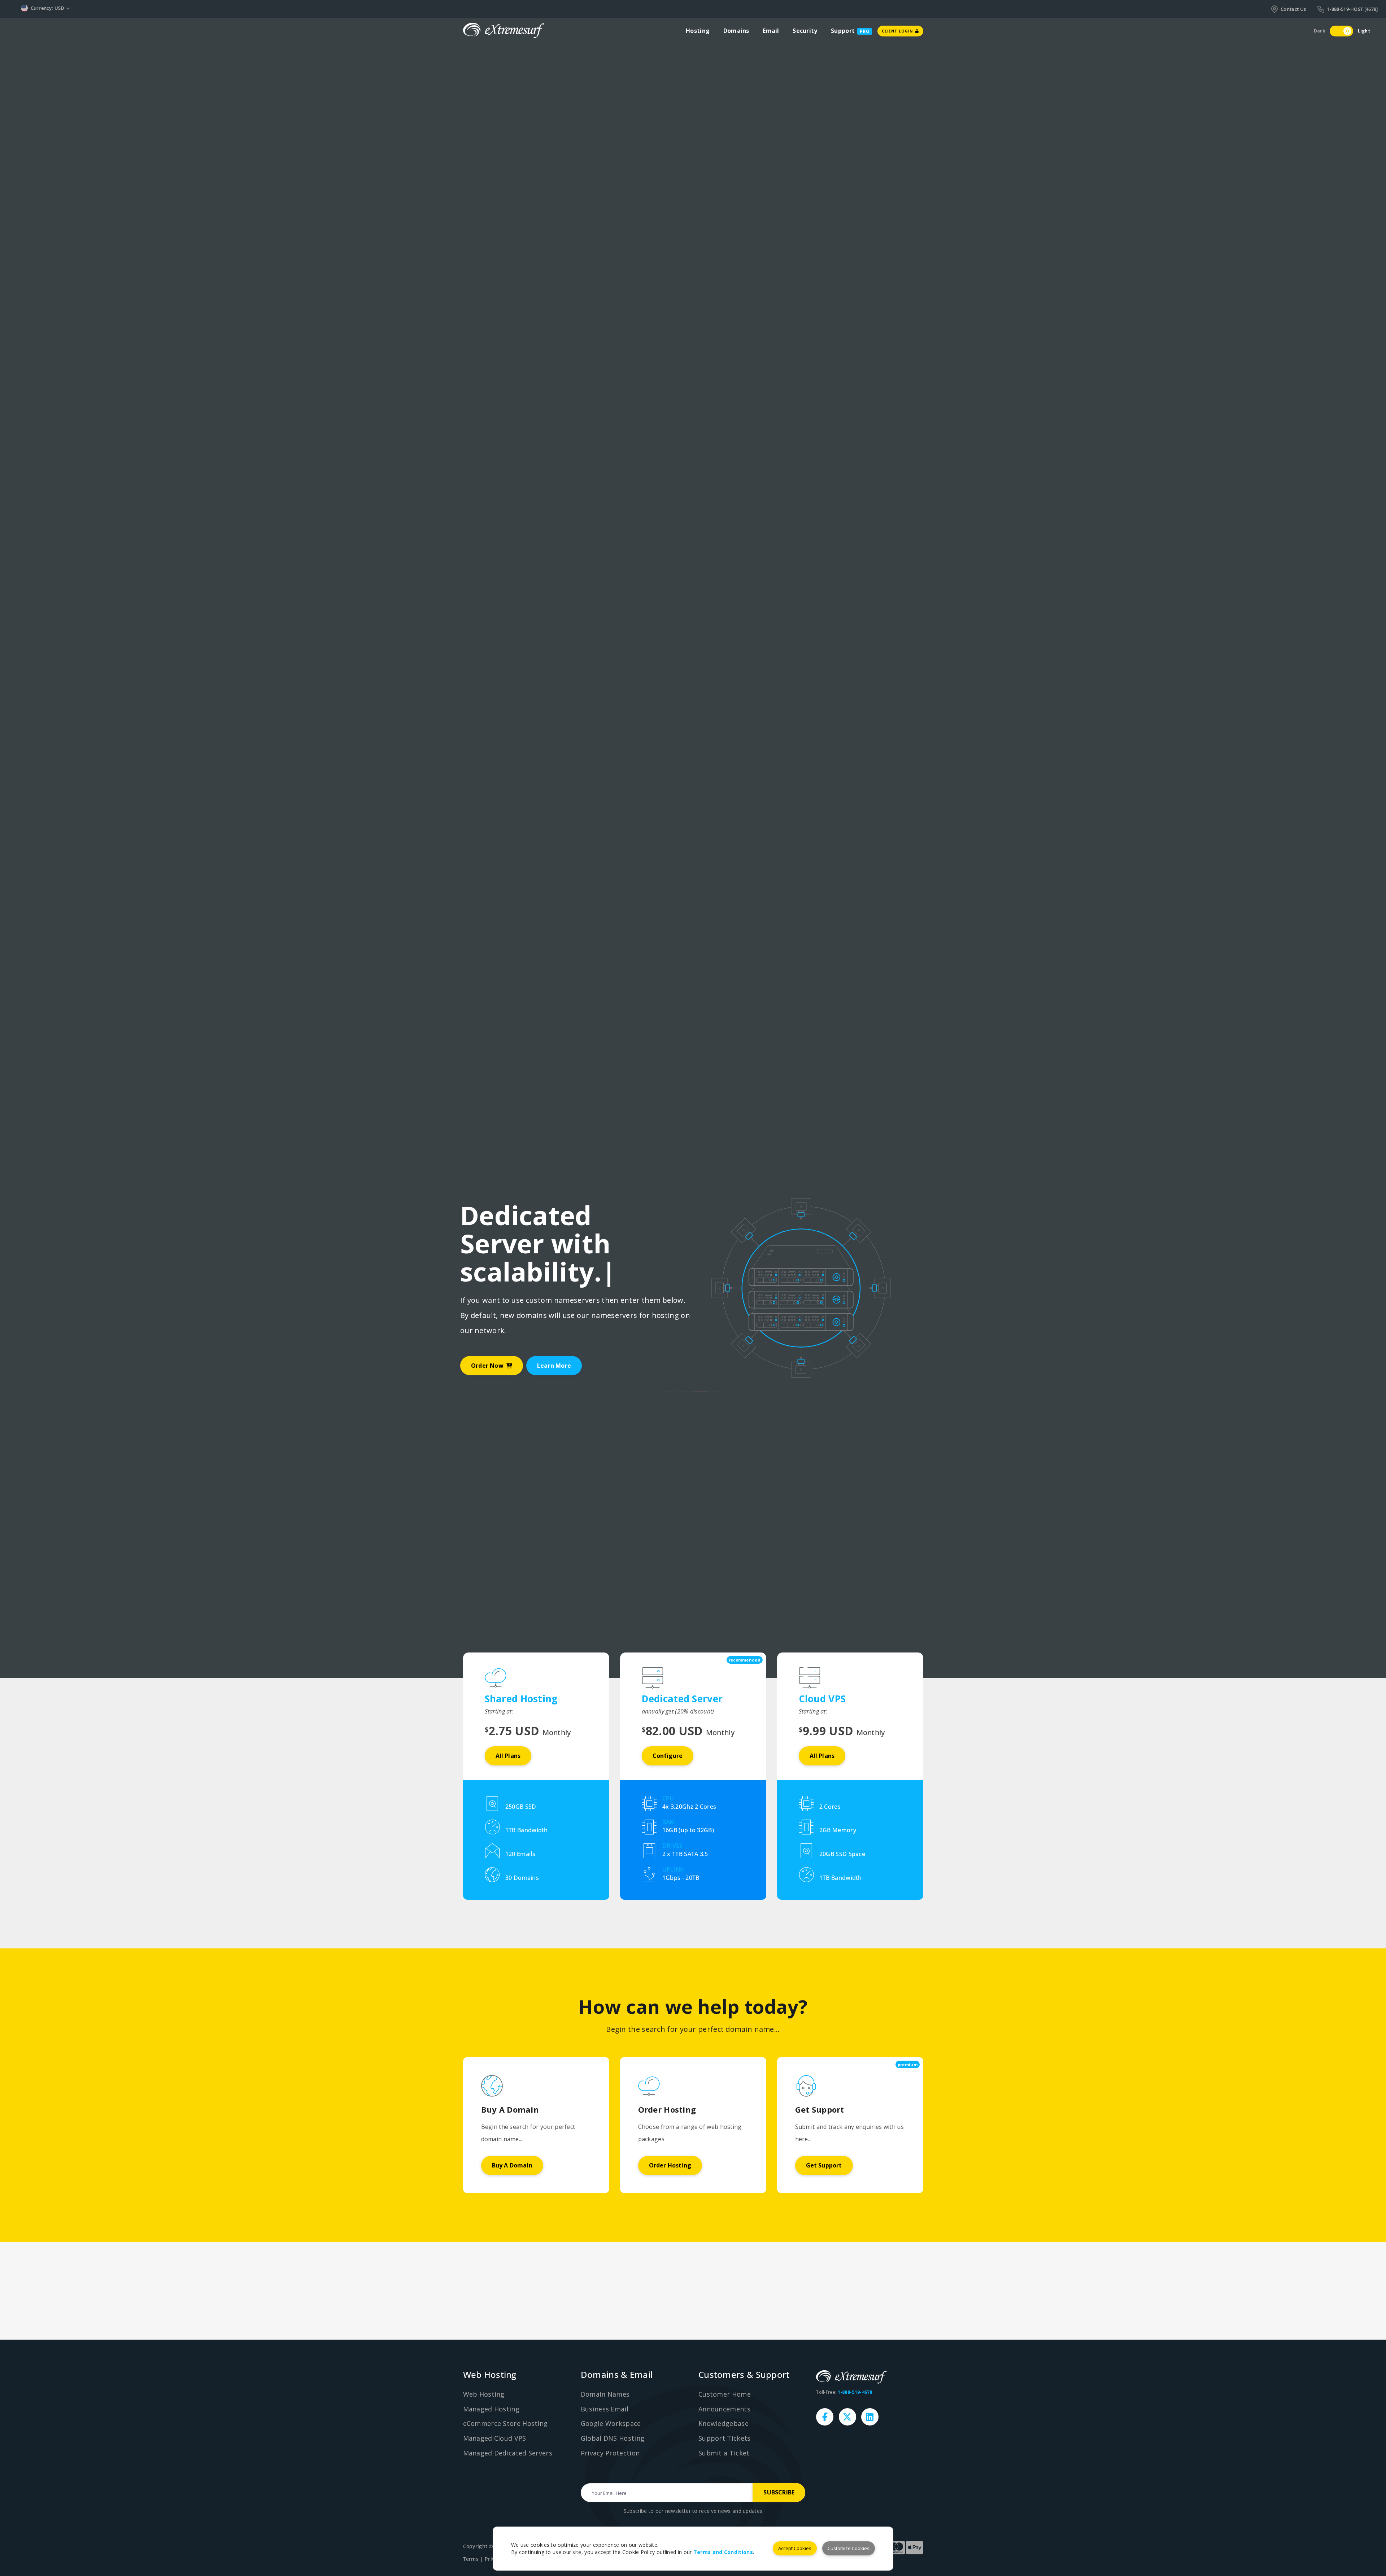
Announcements (724, 2409)
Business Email (605, 2409)
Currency (48, 8)
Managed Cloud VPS (495, 2438)
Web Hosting (484, 2394)
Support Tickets (725, 2438)
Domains (736, 31)
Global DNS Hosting (613, 2438)
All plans (508, 1756)
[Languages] (86, 8)
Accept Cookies (795, 2548)
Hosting (698, 31)
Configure (668, 1756)
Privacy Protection (610, 2453)
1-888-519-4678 (855, 2392)
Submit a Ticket (724, 2453)
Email (771, 31)
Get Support (824, 2165)
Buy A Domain (512, 2165)
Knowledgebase (723, 2423)
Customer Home (725, 2394)
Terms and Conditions (723, 2552)
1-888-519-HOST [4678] (1352, 9)
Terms (471, 2559)
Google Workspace (611, 2423)
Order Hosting (670, 2165)
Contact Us (1293, 9)
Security (805, 31)
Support (843, 31)
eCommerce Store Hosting (505, 2423)
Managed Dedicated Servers (508, 2453)
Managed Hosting (491, 2409)
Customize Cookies (849, 2548)
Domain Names (605, 2394)
